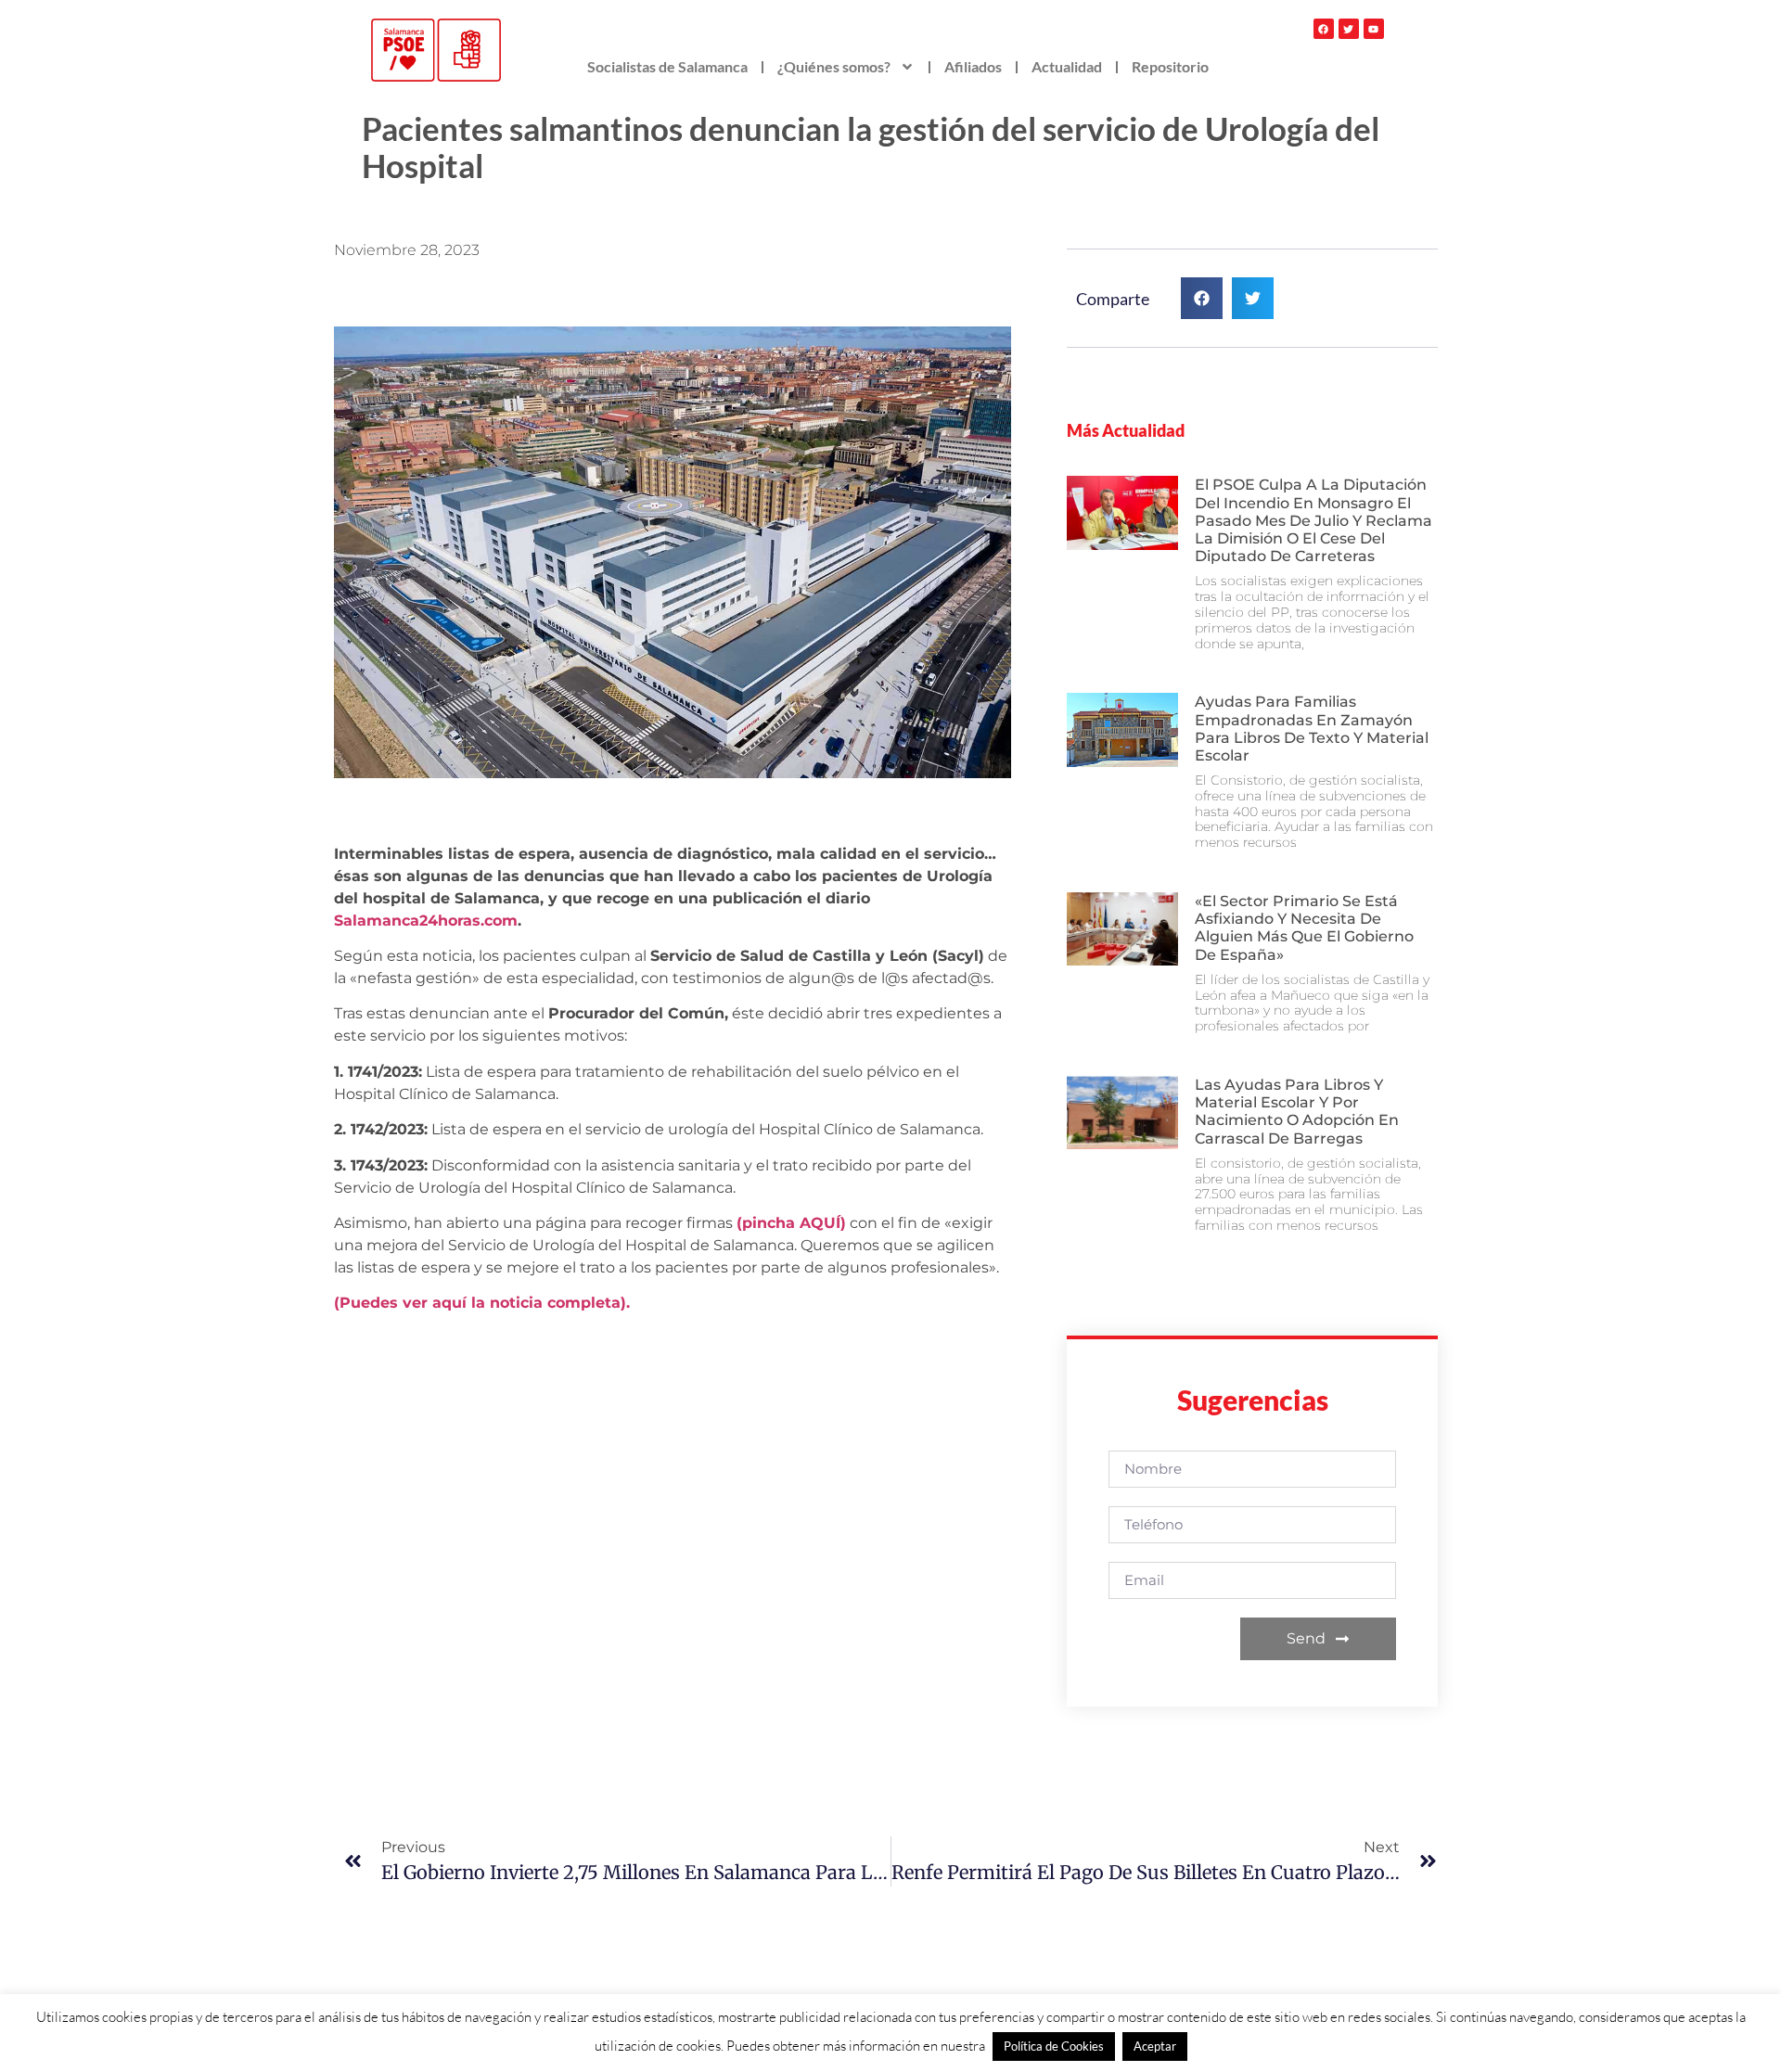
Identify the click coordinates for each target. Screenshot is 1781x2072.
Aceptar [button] (1155, 2046)
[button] (1202, 298)
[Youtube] (1374, 29)
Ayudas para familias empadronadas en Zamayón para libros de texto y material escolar (1312, 729)
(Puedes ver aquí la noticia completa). (482, 1303)
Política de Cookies (1054, 2046)
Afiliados (973, 66)
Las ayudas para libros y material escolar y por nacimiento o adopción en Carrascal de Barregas (1297, 1112)
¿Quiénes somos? (834, 66)
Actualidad (1067, 66)
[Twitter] (1349, 29)
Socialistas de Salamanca (667, 66)
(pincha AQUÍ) (791, 1223)
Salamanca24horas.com (426, 921)
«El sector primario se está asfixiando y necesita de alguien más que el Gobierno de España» (1304, 928)
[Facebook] (1324, 29)
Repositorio (1170, 66)
